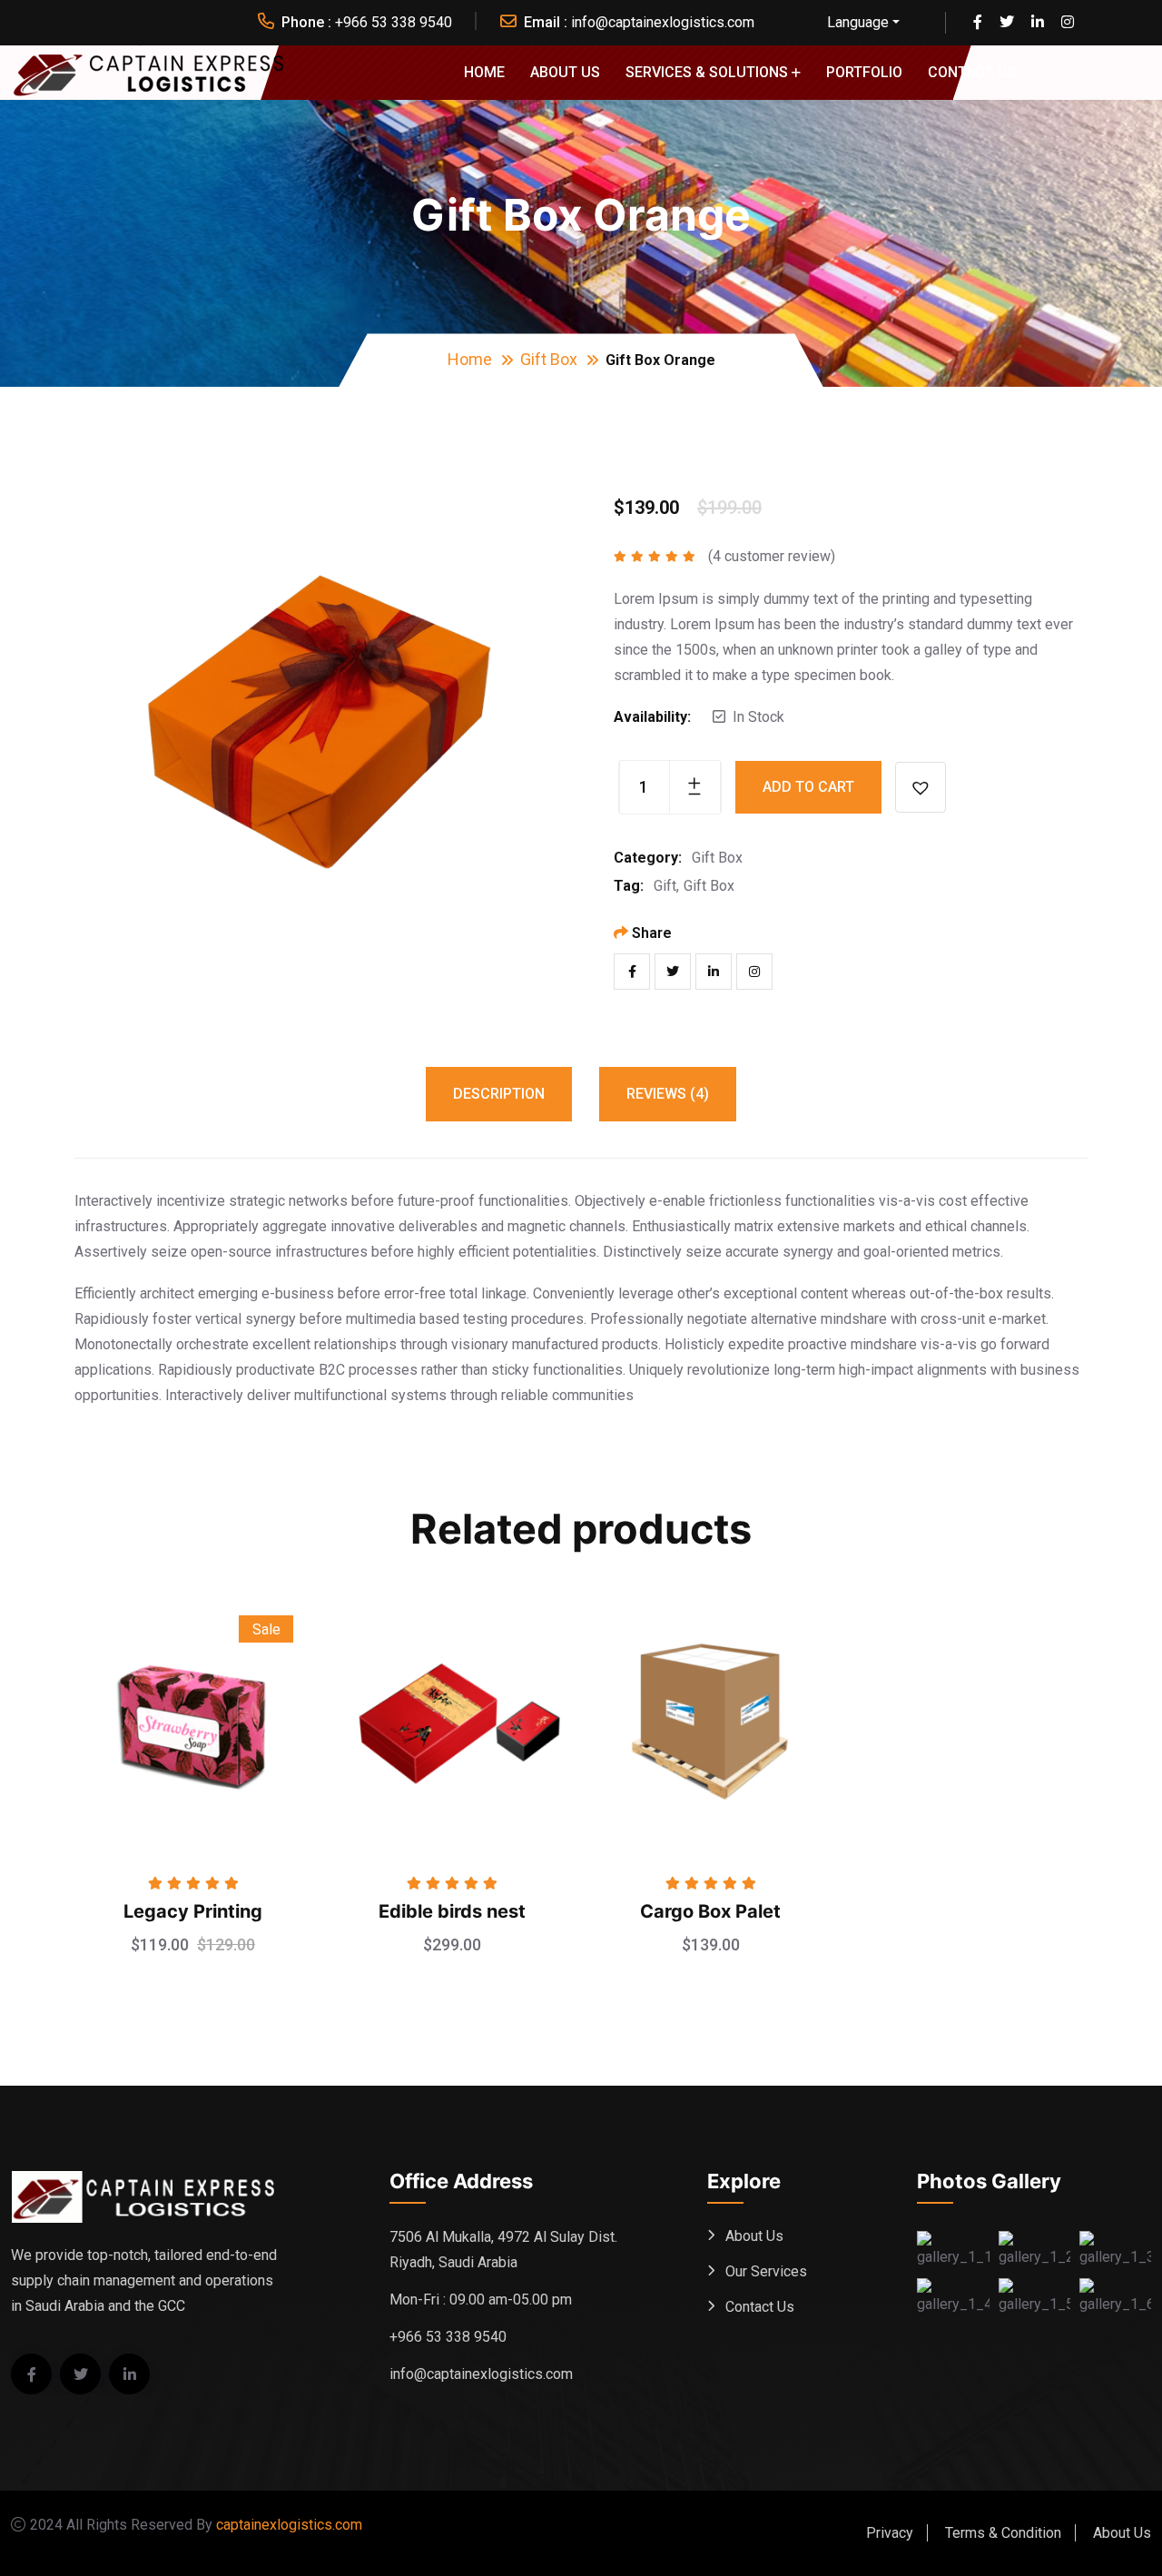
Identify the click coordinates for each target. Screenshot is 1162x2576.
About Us (565, 72)
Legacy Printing (193, 1911)
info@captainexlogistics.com (663, 22)
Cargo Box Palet (710, 1911)
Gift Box (549, 359)
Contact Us (972, 72)
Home (484, 72)
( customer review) (772, 556)
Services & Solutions (707, 72)
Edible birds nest (452, 1911)
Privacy (890, 2533)
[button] (921, 787)
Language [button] (858, 22)
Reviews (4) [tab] (668, 1094)
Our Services (766, 2271)
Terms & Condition (1003, 2533)
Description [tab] (499, 1094)
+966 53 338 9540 (394, 22)
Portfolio (864, 72)
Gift (665, 886)
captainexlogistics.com (289, 2525)
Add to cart (808, 787)
